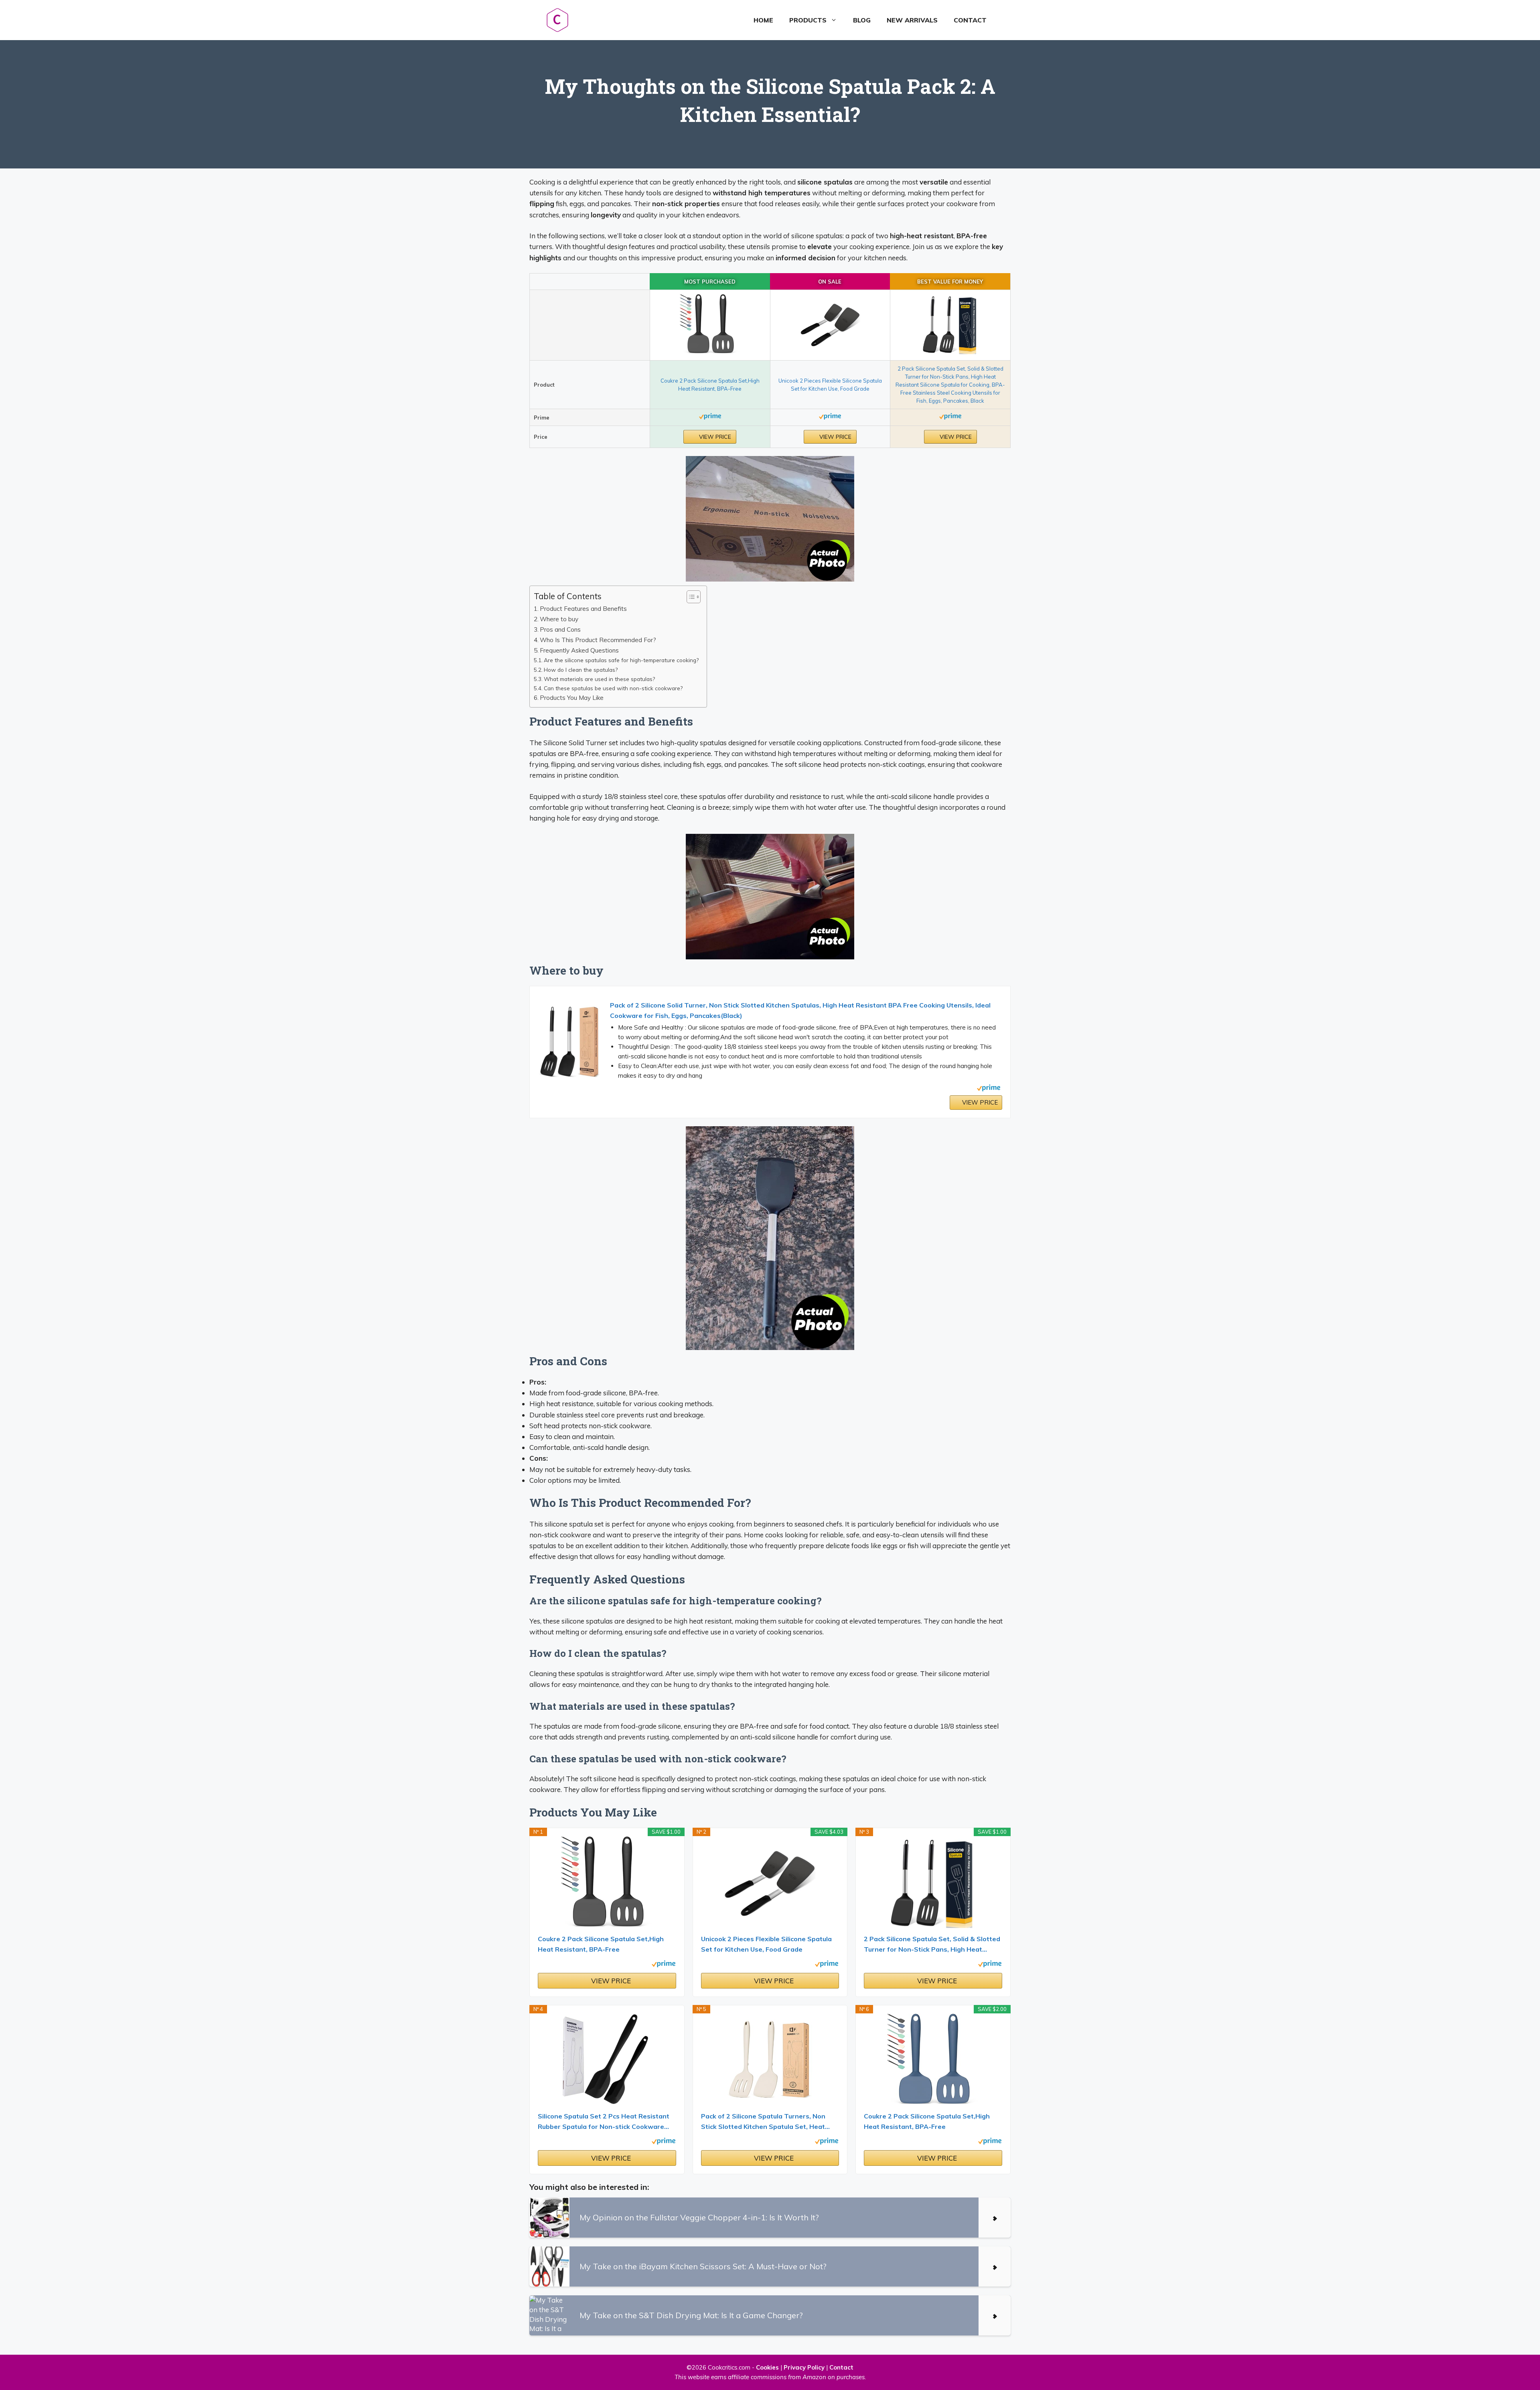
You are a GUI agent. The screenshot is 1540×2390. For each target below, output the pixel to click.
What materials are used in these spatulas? (599, 679)
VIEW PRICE (714, 437)
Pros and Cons (560, 629)
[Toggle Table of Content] (690, 597)
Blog (862, 20)
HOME (763, 20)
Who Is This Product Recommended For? (598, 640)
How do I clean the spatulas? (581, 670)
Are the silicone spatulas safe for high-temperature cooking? (621, 660)
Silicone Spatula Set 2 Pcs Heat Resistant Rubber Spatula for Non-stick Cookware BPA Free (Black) (604, 2122)
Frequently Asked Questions (579, 650)
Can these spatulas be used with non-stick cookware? (613, 688)
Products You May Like (572, 698)
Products (808, 20)
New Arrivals (912, 20)
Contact (970, 20)
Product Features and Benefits (583, 609)
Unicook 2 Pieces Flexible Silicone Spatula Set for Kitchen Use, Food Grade (766, 1944)
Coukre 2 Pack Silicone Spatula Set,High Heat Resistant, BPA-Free (601, 1944)
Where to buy (559, 619)
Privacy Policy (804, 2367)
